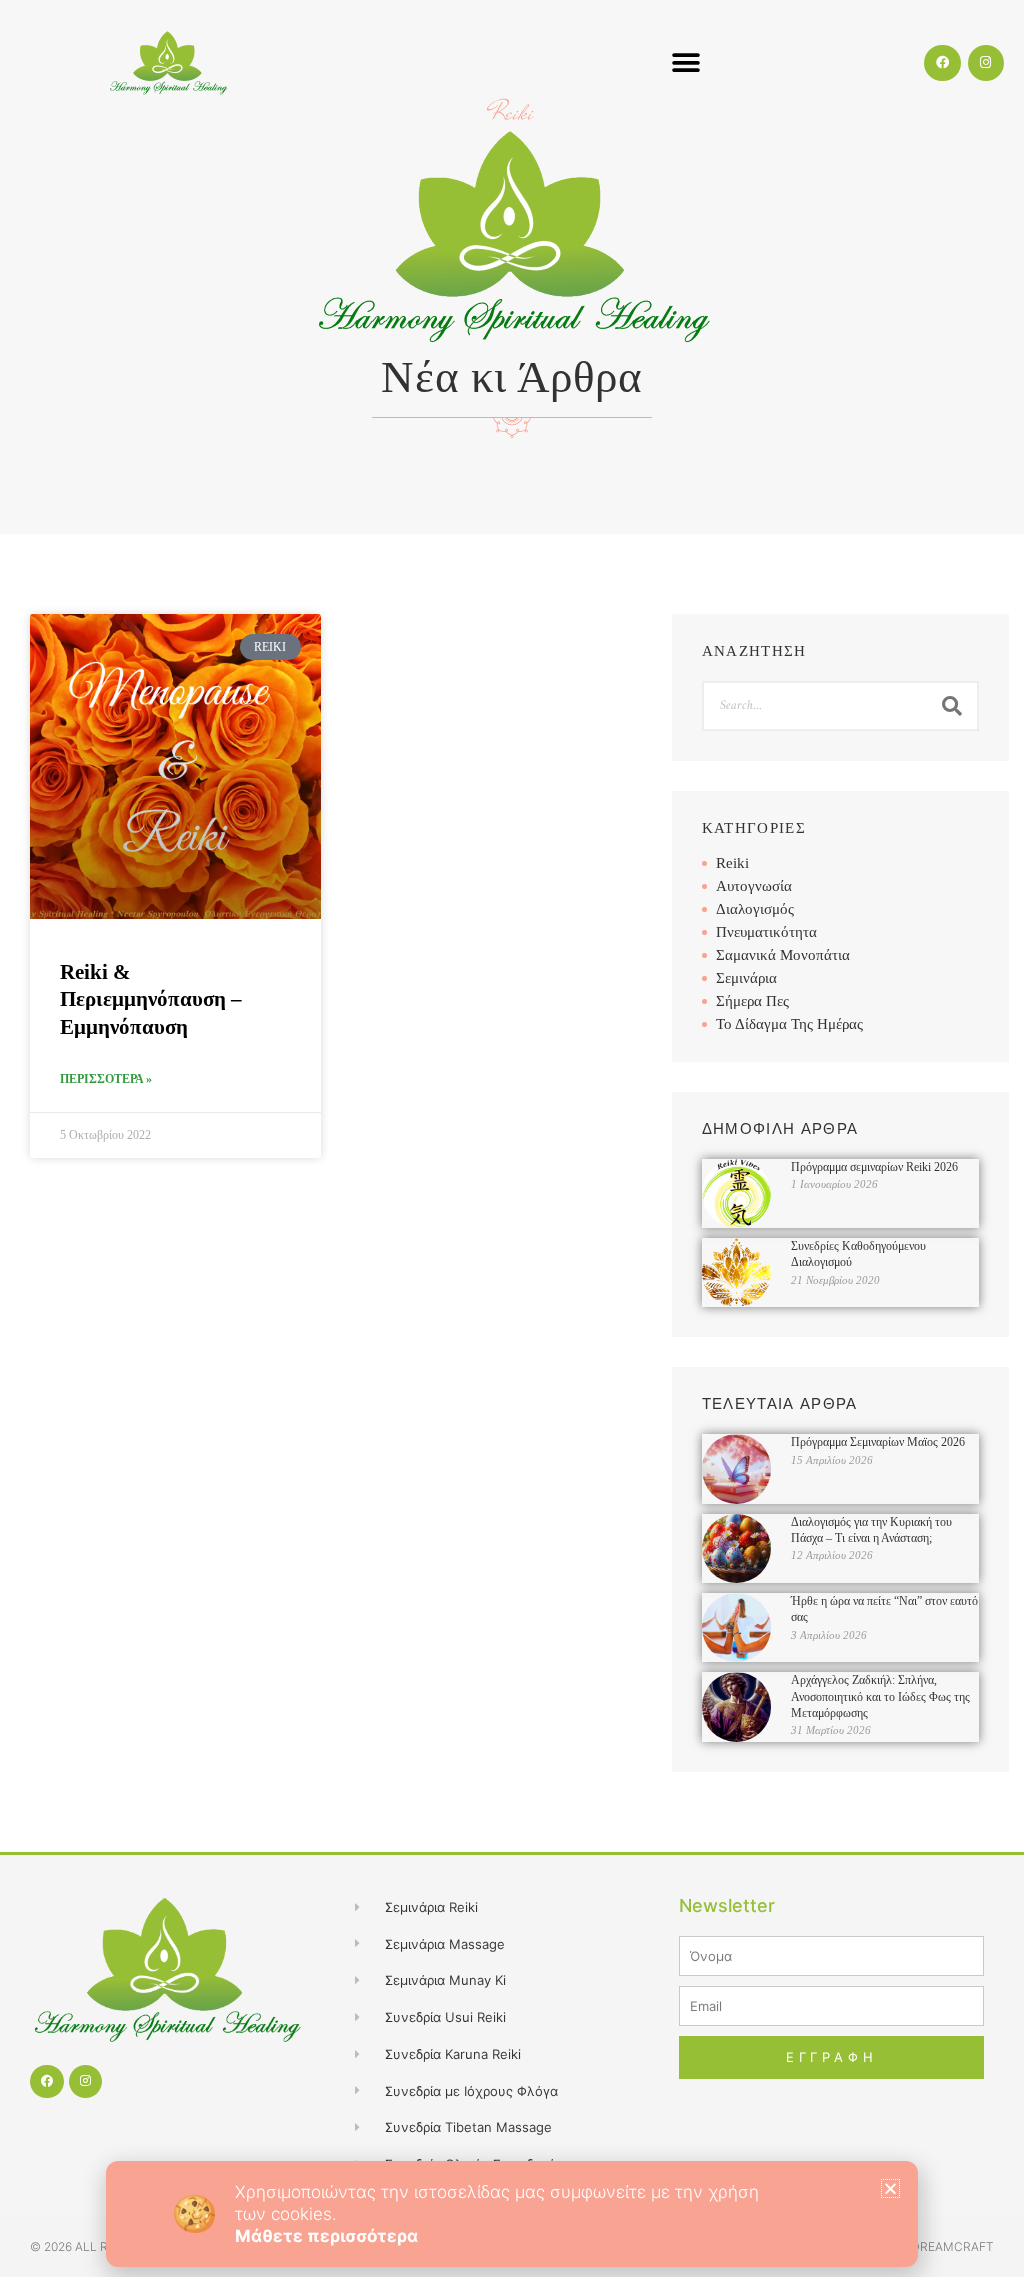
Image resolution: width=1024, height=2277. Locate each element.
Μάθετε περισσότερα (326, 2236)
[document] (512, 1138)
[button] (890, 2188)
